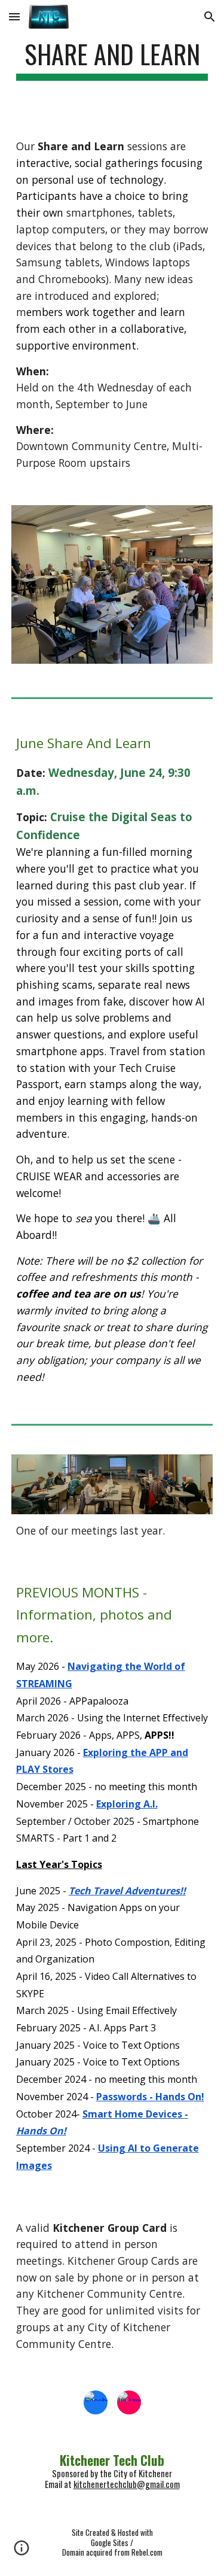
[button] (14, 16)
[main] (112, 60)
